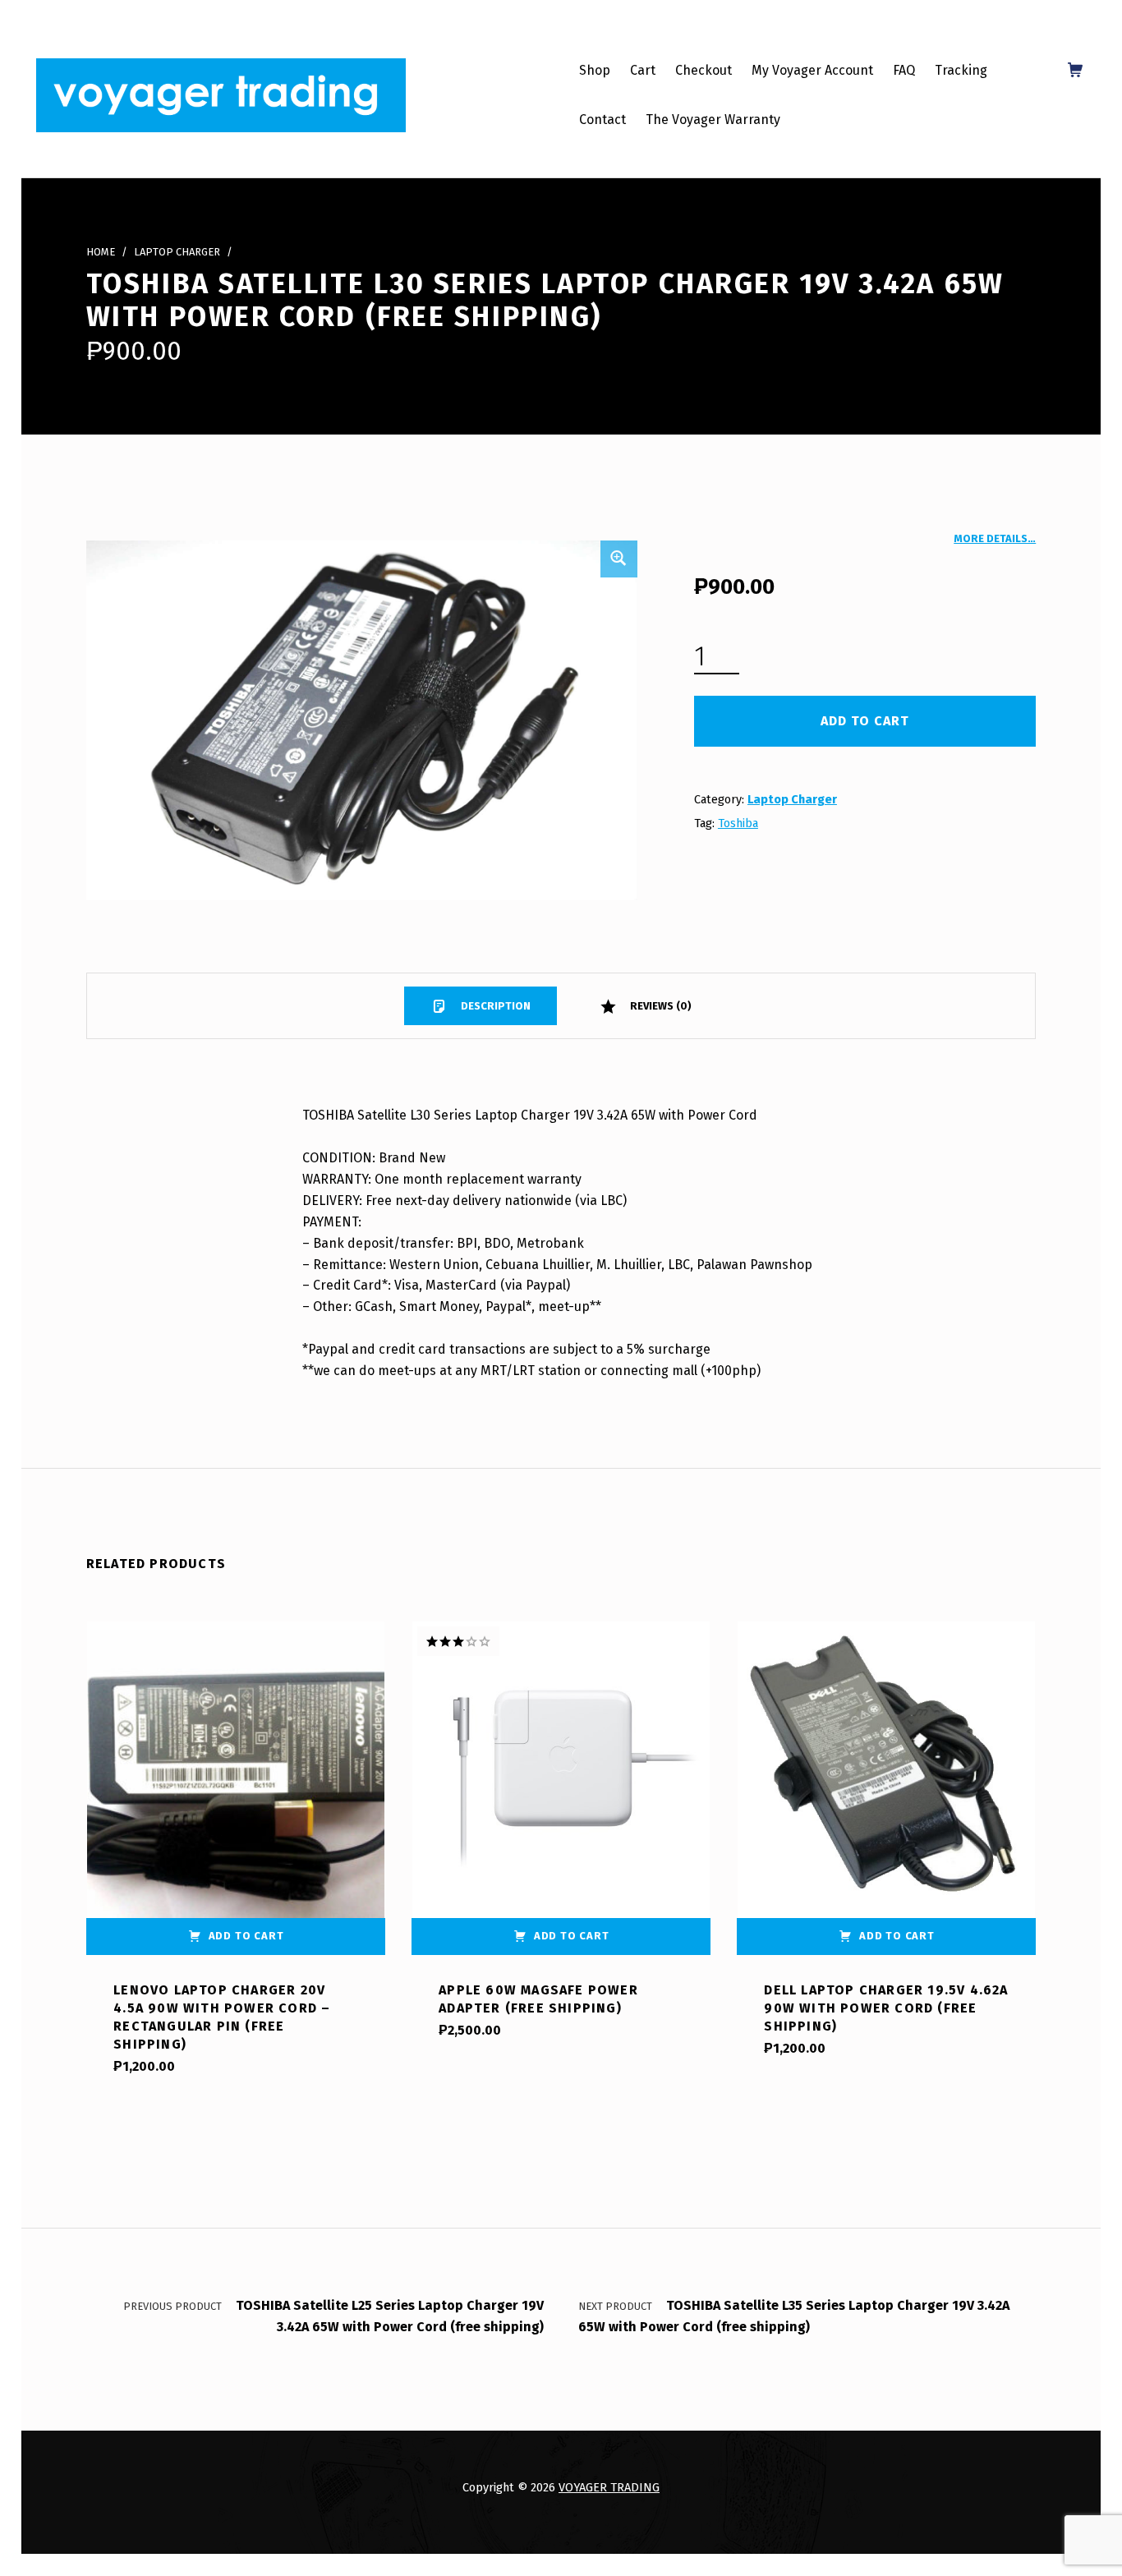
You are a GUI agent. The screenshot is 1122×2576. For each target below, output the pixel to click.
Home (101, 252)
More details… (995, 538)
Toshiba (738, 823)
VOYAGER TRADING (609, 2487)
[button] (618, 559)
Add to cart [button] (246, 1936)
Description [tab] (494, 1006)
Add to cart (865, 721)
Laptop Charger (177, 252)
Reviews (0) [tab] (660, 1006)
